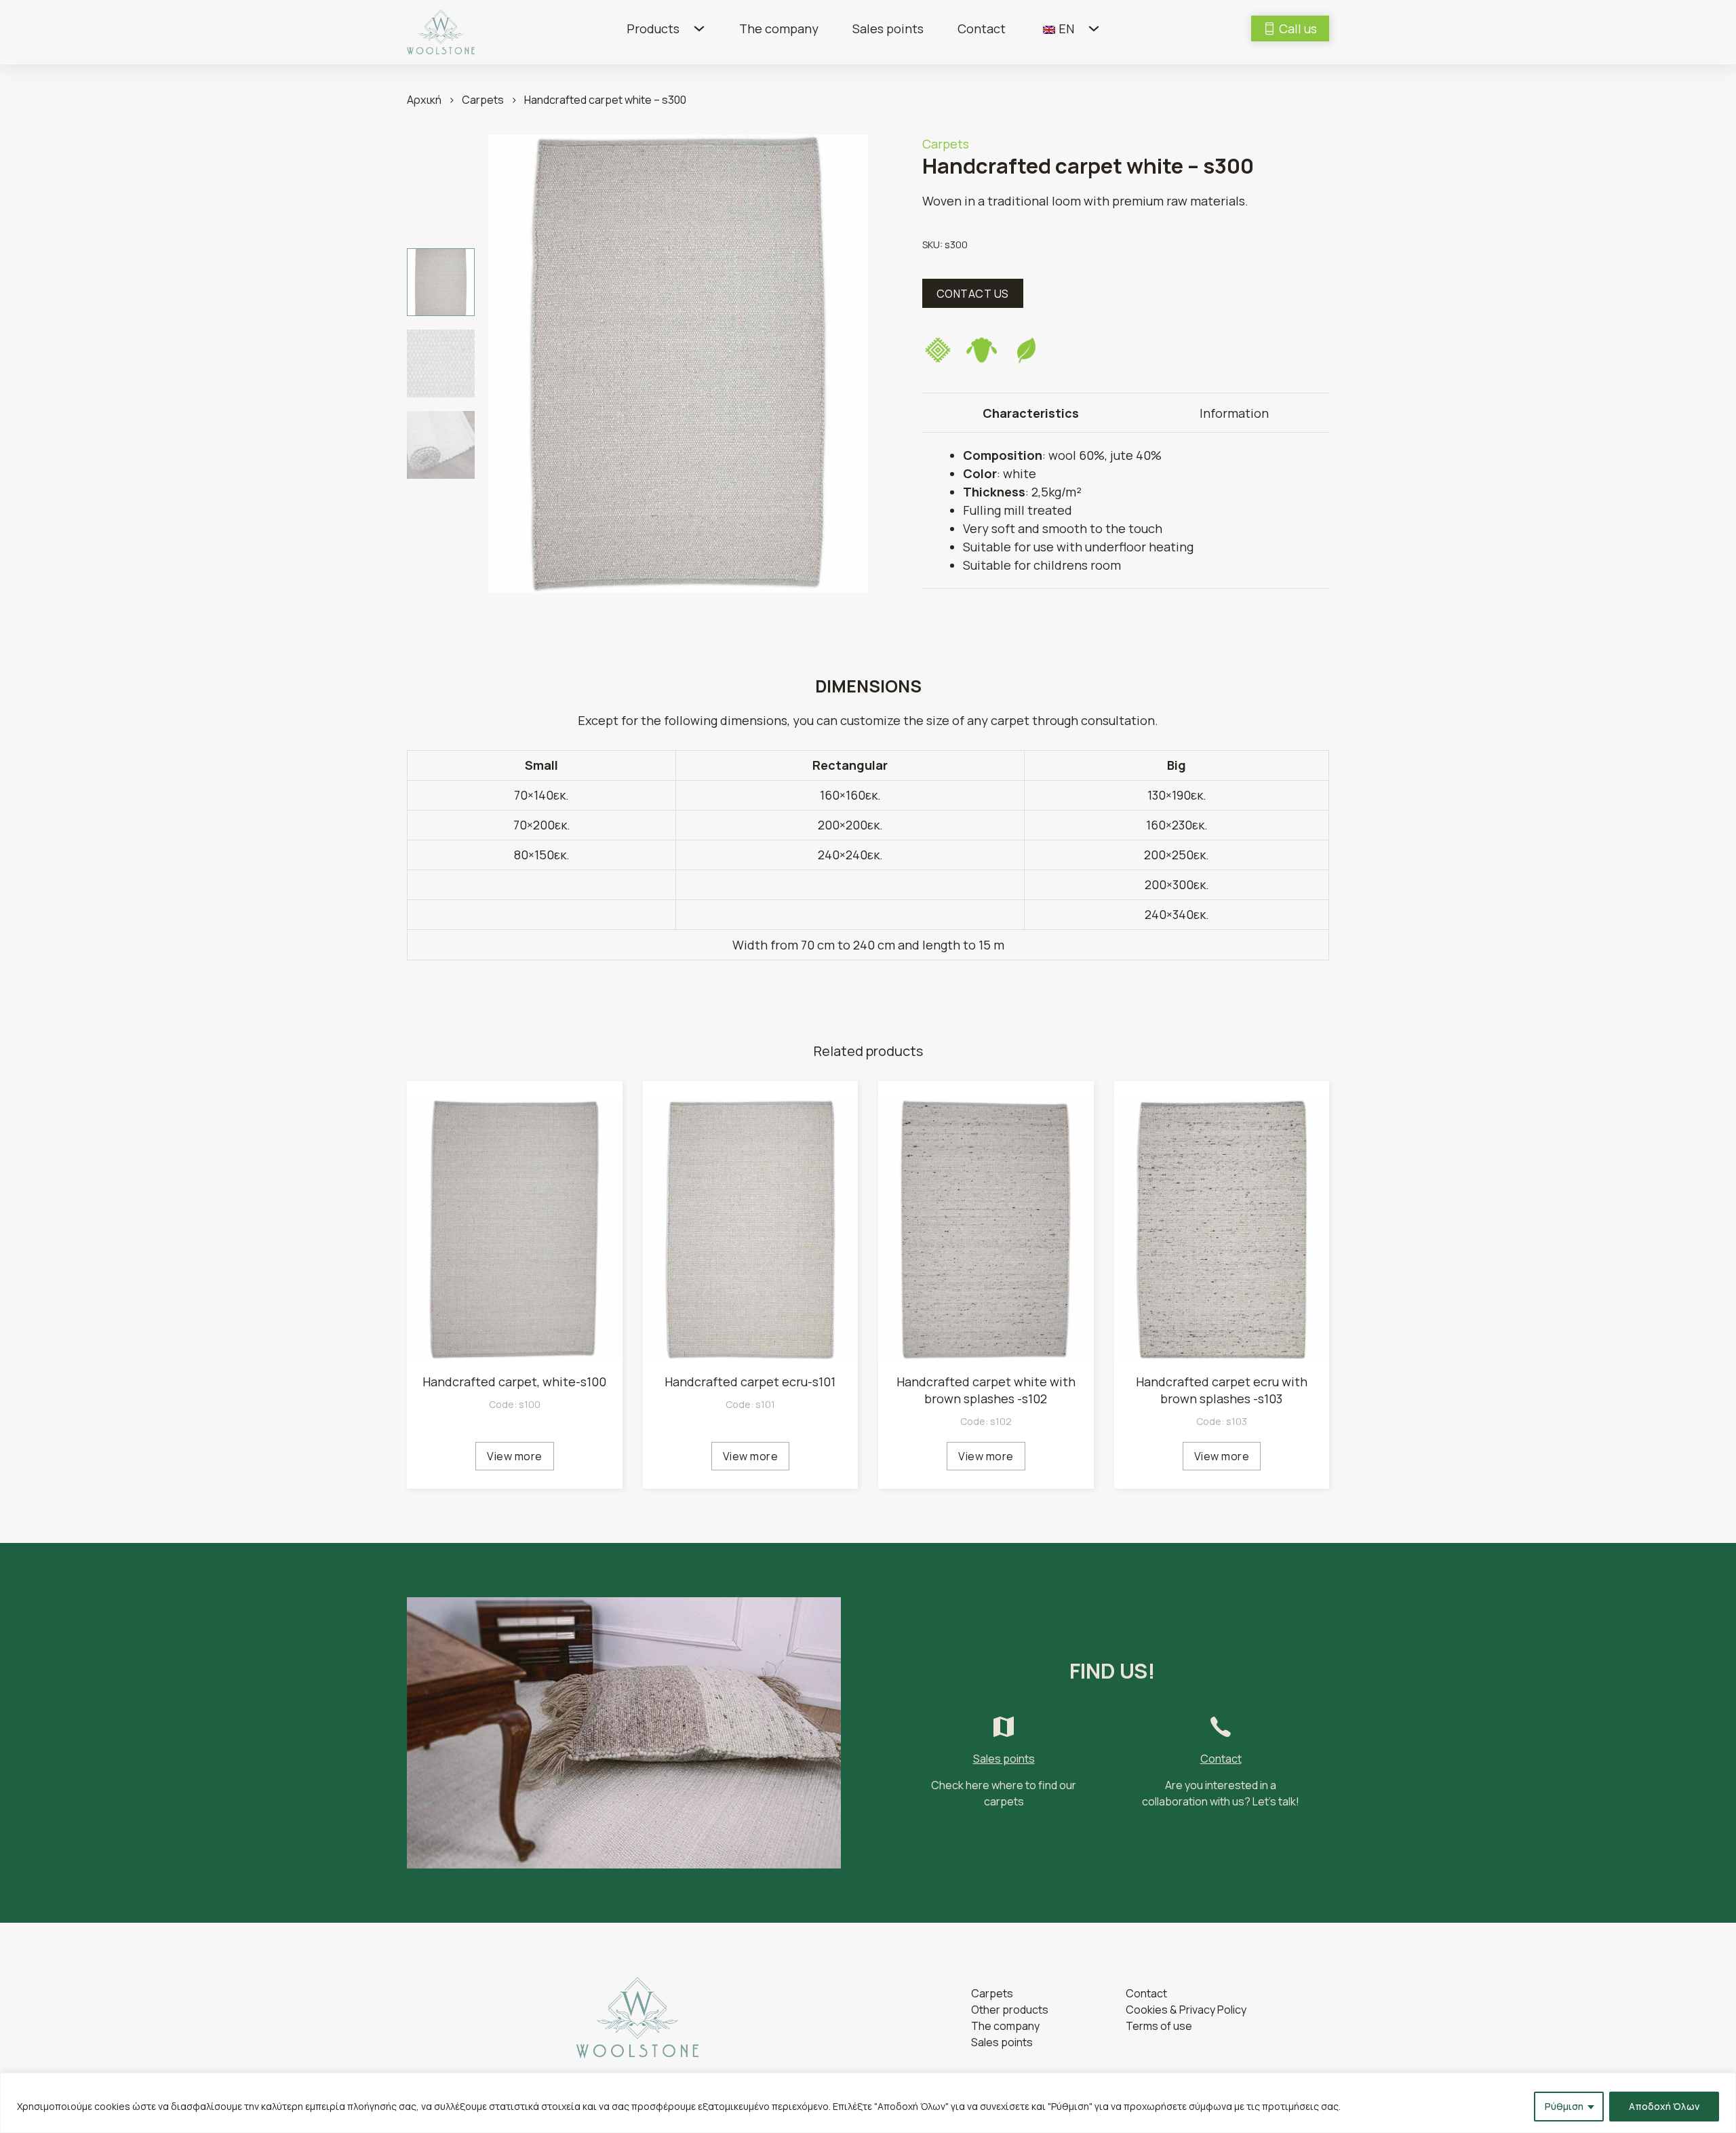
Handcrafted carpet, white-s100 (514, 1382)
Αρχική (424, 100)
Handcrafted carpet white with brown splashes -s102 (986, 1390)
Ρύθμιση (1564, 2106)
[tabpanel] (1126, 510)
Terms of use (1159, 2026)
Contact (982, 28)
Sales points (888, 28)
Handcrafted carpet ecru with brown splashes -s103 (1222, 1390)
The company (779, 28)
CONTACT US (973, 294)
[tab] (1031, 413)
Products (653, 28)
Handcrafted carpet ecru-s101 (750, 1382)
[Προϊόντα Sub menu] (699, 28)
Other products (1010, 2010)
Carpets (483, 100)
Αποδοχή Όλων (1664, 2106)
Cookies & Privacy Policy (1186, 2010)
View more (515, 1456)
